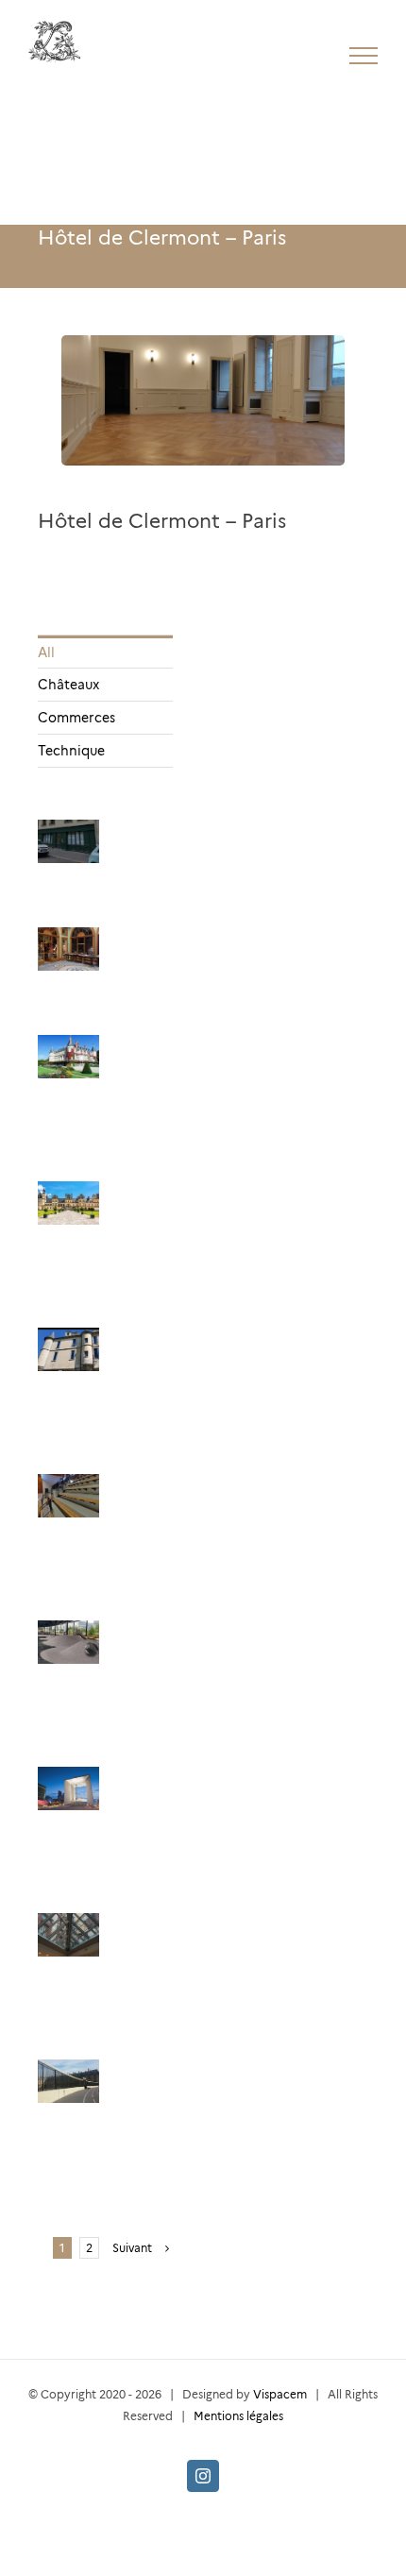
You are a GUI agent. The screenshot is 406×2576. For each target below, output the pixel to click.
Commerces (76, 718)
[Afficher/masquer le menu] (364, 56)
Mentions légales (238, 2416)
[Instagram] (203, 2476)
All (46, 652)
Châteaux (68, 685)
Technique (71, 751)
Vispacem (280, 2394)
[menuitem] (105, 652)
